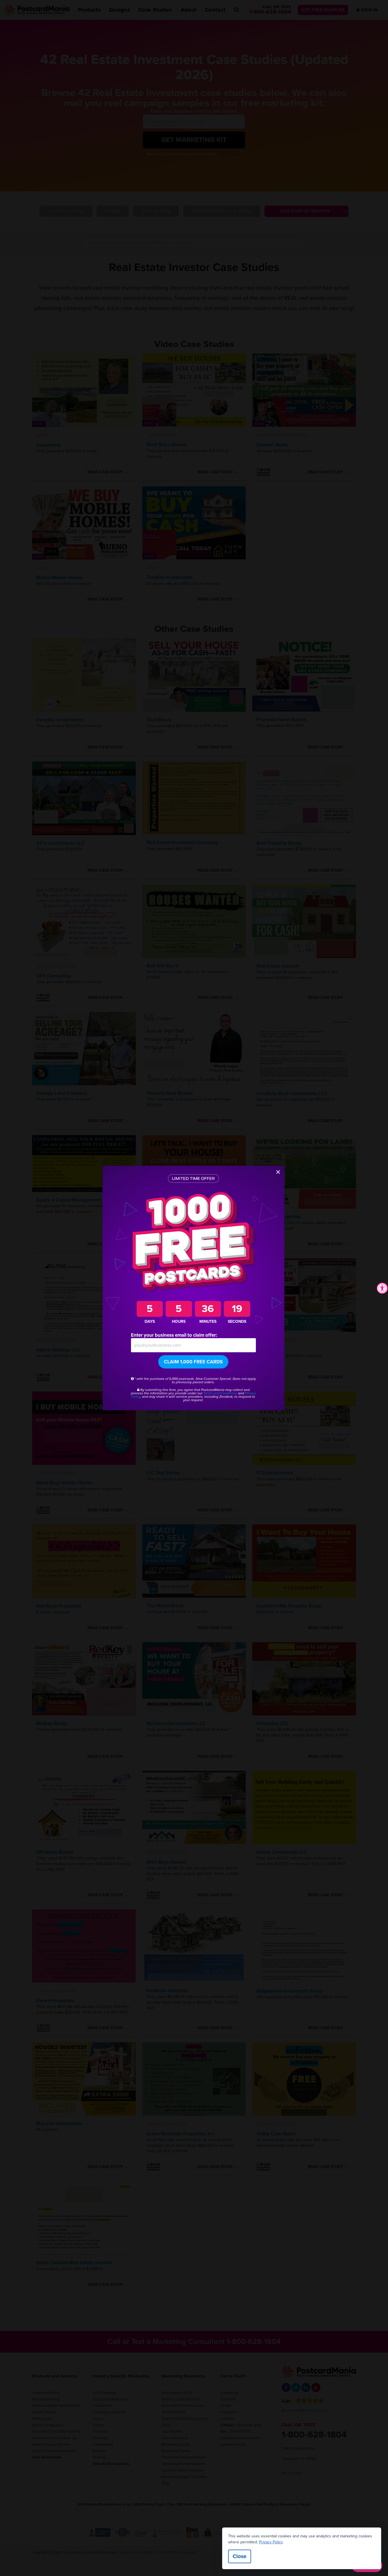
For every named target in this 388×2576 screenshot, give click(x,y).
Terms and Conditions (220, 1393)
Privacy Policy (271, 2542)
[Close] (278, 1172)
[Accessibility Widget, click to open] (382, 1288)
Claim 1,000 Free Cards (193, 1362)
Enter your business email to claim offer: (174, 1335)
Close (240, 2556)
